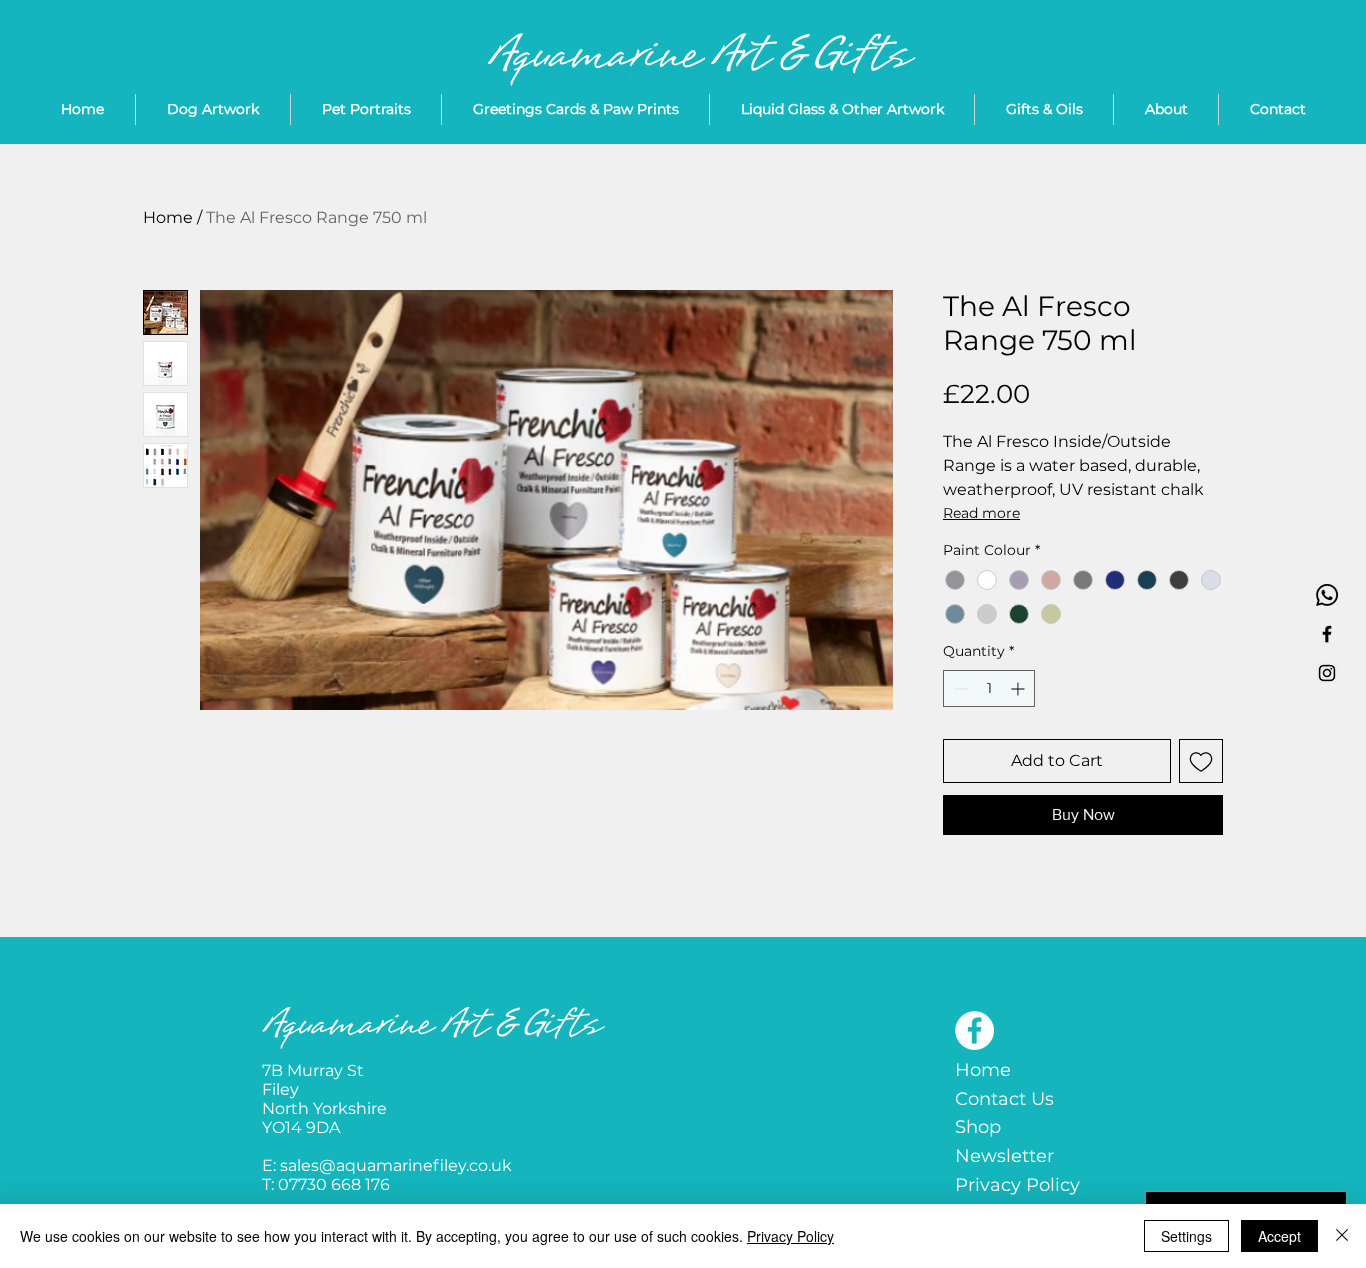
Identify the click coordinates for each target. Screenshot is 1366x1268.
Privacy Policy (1017, 1185)
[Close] (1342, 1236)
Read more (981, 513)
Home (168, 217)
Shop (978, 1127)
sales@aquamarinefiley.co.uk (396, 1165)
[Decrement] (958, 688)
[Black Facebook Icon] (1327, 634)
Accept (1279, 1236)
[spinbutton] (989, 688)
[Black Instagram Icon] (1327, 673)
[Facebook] (974, 1030)
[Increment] (1019, 688)
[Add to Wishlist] (1201, 761)
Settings (1186, 1236)
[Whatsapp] (1327, 595)
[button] (841, 109)
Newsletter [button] (1004, 1156)
